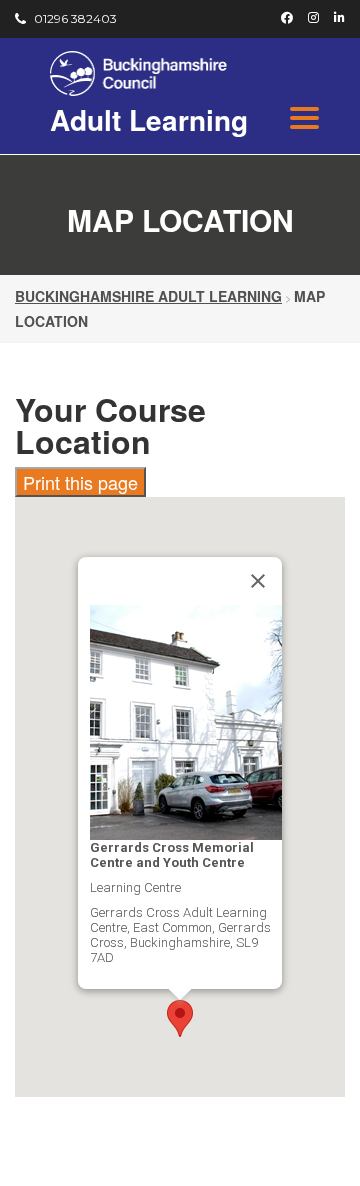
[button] (180, 1018)
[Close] (258, 581)
